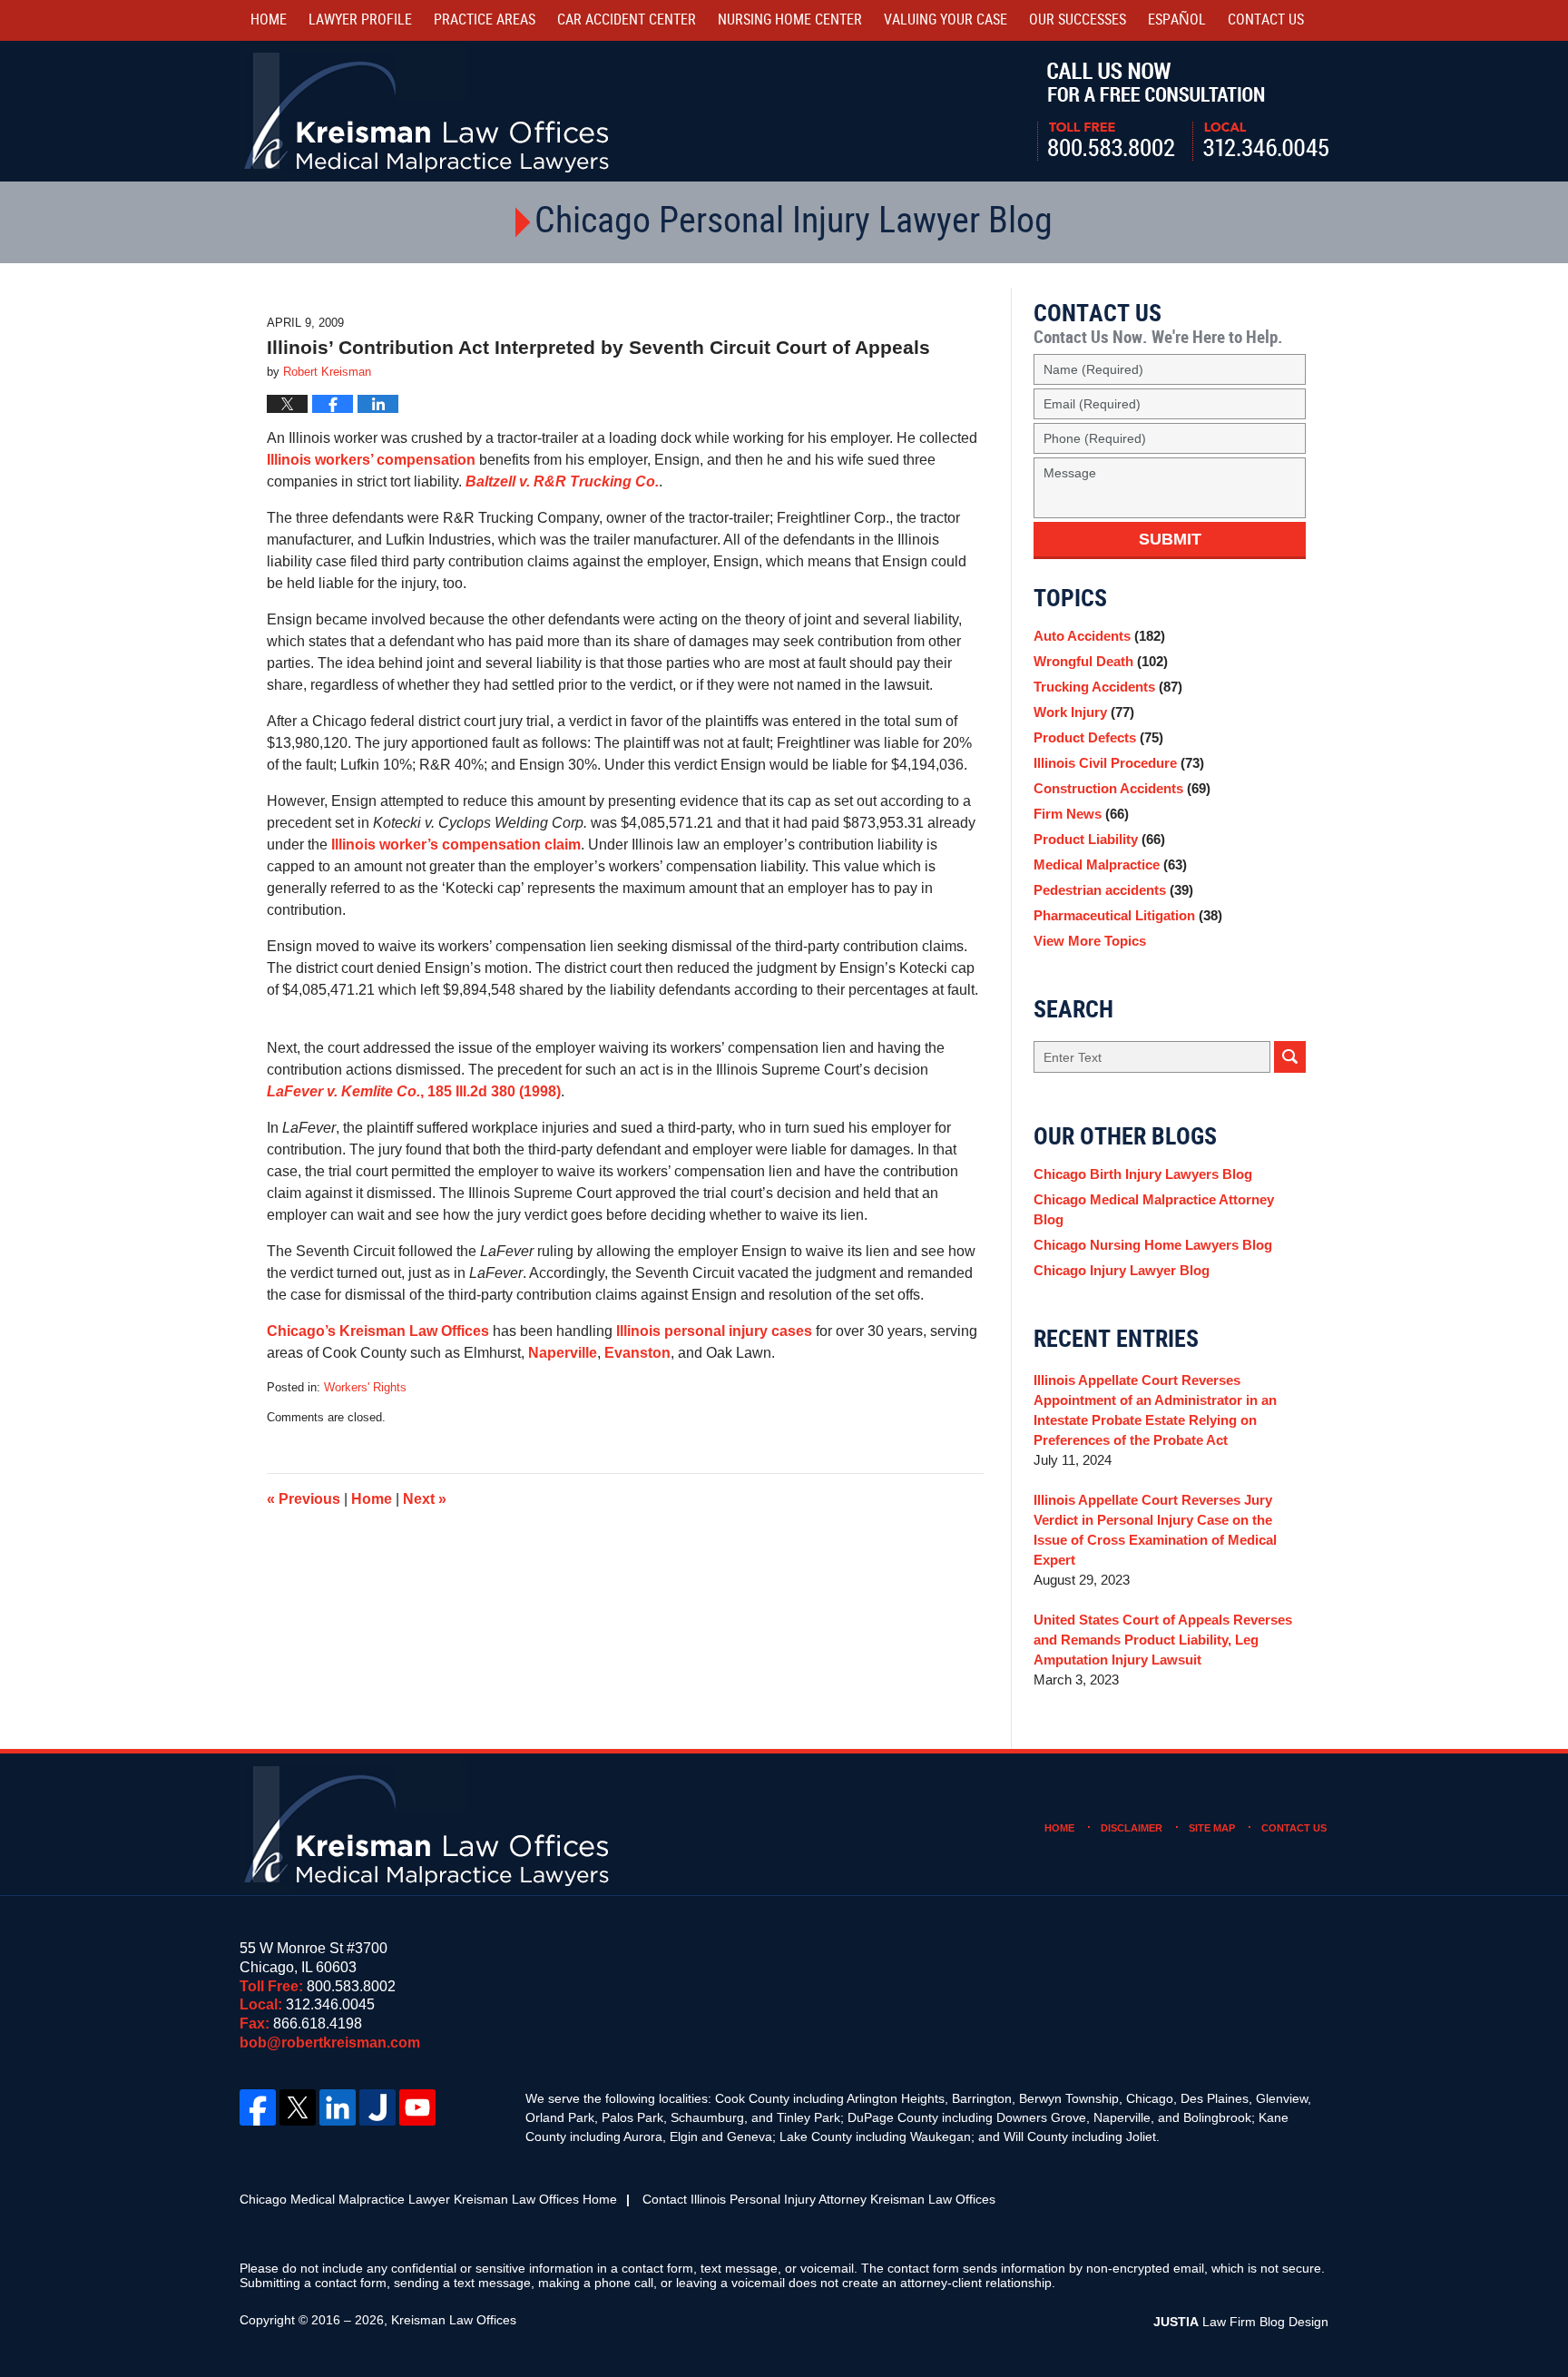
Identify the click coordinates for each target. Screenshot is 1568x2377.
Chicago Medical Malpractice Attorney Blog (1154, 1209)
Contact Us (1294, 1828)
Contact (1266, 20)
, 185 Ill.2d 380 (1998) (414, 1091)
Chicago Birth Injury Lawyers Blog (1143, 1174)
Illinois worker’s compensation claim (456, 845)
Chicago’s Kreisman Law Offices (378, 1331)
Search (1290, 1057)
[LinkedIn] (338, 2107)
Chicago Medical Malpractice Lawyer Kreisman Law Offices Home (428, 2199)
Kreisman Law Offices (454, 2320)
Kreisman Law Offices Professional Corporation (428, 111)
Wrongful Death (1101, 661)
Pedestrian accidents (1113, 890)
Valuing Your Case (946, 20)
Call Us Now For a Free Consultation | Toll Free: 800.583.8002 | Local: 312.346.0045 (1183, 112)
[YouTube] (417, 2107)
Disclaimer (1132, 1828)
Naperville (563, 1353)
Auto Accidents (1099, 636)
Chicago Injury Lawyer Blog (1122, 1270)
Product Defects (1098, 737)
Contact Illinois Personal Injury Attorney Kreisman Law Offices (819, 2199)
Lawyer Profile (360, 20)
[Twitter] (298, 2107)
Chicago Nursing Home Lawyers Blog (1153, 1245)
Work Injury (1084, 712)
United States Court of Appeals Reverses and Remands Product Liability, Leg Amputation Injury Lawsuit (1163, 1640)
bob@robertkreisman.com (330, 2043)
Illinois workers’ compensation (371, 460)
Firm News (1081, 814)
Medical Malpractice (1110, 864)
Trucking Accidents (1108, 687)
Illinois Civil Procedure (1119, 763)
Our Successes (1078, 20)
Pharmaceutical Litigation (1128, 915)
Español (1177, 20)
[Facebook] (258, 2107)
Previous (304, 1499)
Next (425, 1499)
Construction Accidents (1122, 788)
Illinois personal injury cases (714, 1331)
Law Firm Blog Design (1241, 2322)
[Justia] (377, 2107)
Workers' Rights (365, 1387)
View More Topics (1090, 941)
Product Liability (1099, 839)
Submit (1170, 539)
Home (269, 20)
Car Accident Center (627, 20)
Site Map (1212, 1828)
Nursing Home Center (790, 20)
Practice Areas (485, 20)
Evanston (637, 1353)
